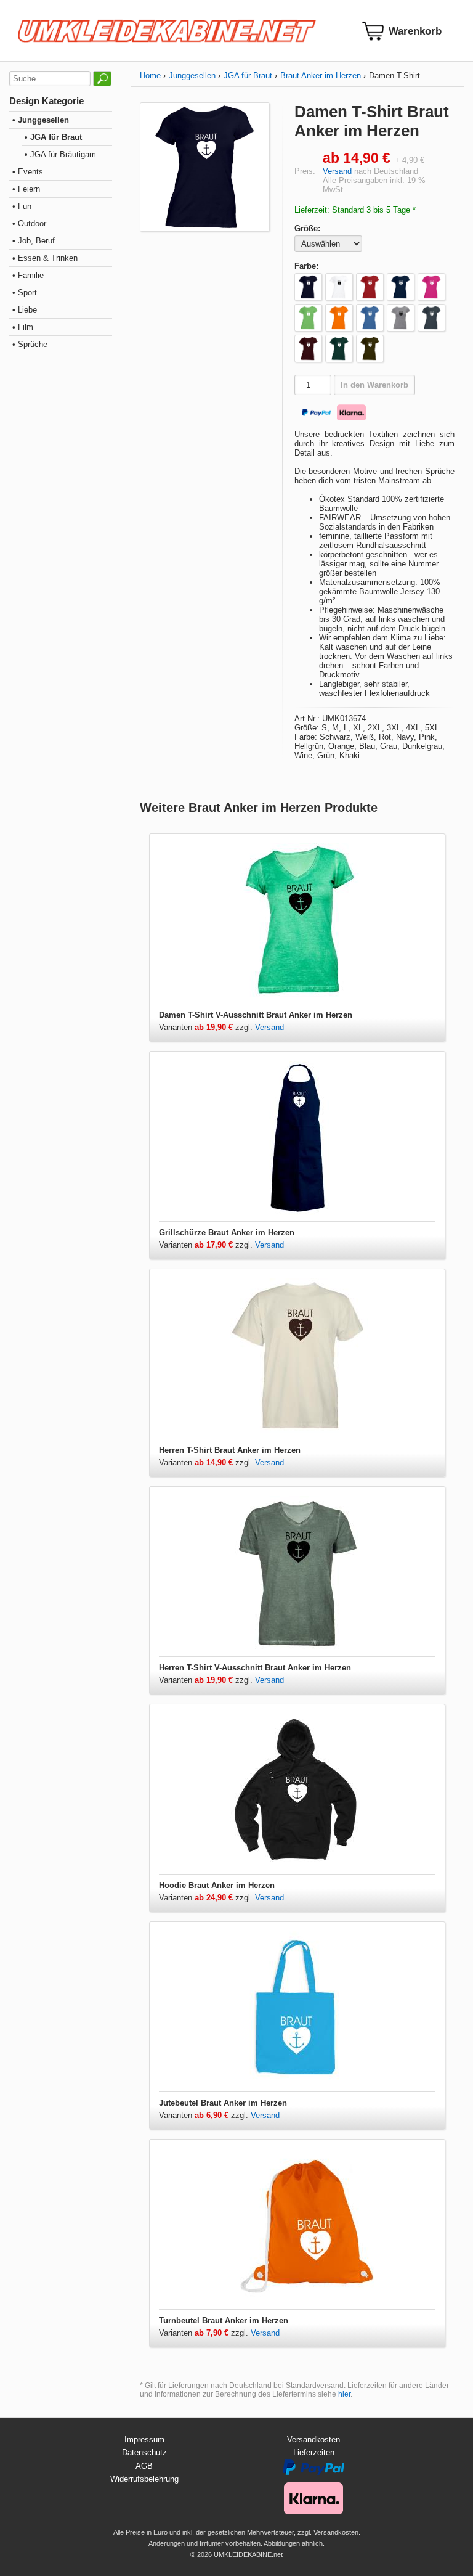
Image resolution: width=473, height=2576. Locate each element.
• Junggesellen (41, 120)
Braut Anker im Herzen (321, 76)
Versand (337, 171)
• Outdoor (29, 223)
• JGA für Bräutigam (60, 154)
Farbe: (306, 266)
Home (150, 76)
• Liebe (25, 310)
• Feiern (26, 189)
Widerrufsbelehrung (144, 2479)
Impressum (144, 2439)
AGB (144, 2466)
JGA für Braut (248, 76)
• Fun (22, 206)
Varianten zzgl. (207, 1027)
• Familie (28, 275)
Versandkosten (313, 2439)
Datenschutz (144, 2452)
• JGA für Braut (53, 137)
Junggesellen (192, 76)
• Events (28, 172)
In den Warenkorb (374, 385)
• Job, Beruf (34, 241)
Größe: (307, 228)
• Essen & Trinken (45, 258)
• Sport (25, 292)
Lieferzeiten (314, 2452)
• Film (23, 327)
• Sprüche (30, 344)
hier (344, 2394)
